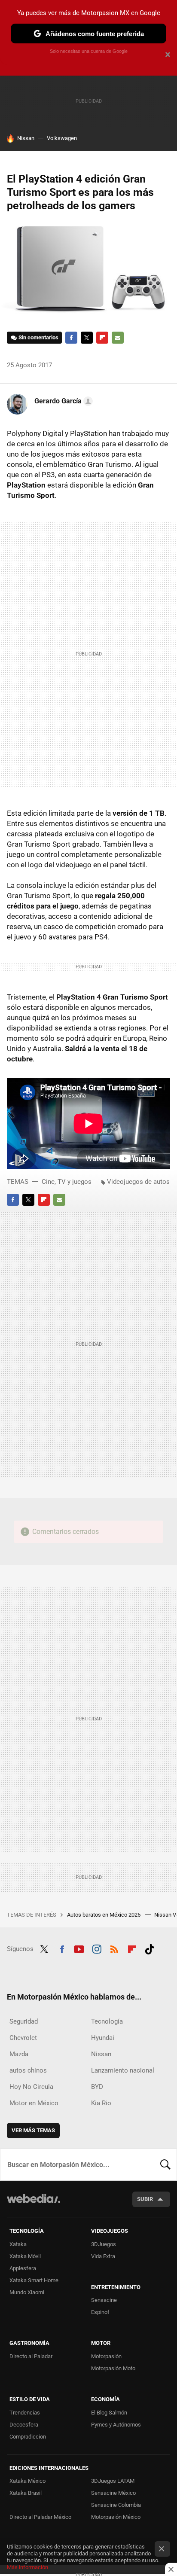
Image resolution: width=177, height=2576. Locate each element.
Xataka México (27, 2481)
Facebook (71, 338)
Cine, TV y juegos (67, 1182)
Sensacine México (113, 2493)
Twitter (87, 338)
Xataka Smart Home (34, 2280)
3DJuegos (104, 2244)
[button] (62, 401)
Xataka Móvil (25, 2256)
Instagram (97, 1948)
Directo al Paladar (31, 2356)
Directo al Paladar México (40, 2517)
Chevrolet (23, 2038)
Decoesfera (24, 2425)
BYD (97, 2087)
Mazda (19, 2054)
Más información (27, 2567)
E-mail (118, 338)
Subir (145, 2199)
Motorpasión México (116, 2517)
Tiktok (150, 1948)
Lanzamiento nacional (123, 2070)
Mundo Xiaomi (27, 2292)
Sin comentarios (38, 337)
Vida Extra (103, 2256)
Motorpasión (106, 2356)
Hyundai (103, 2038)
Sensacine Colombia (116, 2505)
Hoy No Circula (31, 2087)
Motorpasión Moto (113, 2368)
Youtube (79, 1948)
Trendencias (25, 2413)
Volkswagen (62, 138)
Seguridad (24, 2021)
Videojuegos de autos (138, 1182)
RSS (114, 1948)
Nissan (26, 138)
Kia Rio (101, 2103)
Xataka (18, 2244)
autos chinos (28, 2070)
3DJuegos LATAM (113, 2481)
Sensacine (104, 2300)
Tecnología (107, 2021)
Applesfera (23, 2268)
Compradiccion (28, 2437)
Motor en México (34, 2103)
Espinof (100, 2312)
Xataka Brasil (26, 2493)
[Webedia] (34, 2204)
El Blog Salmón (109, 2413)
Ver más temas (33, 2130)
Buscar (165, 2164)
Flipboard (102, 338)
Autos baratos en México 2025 (104, 1915)
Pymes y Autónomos (116, 2425)
